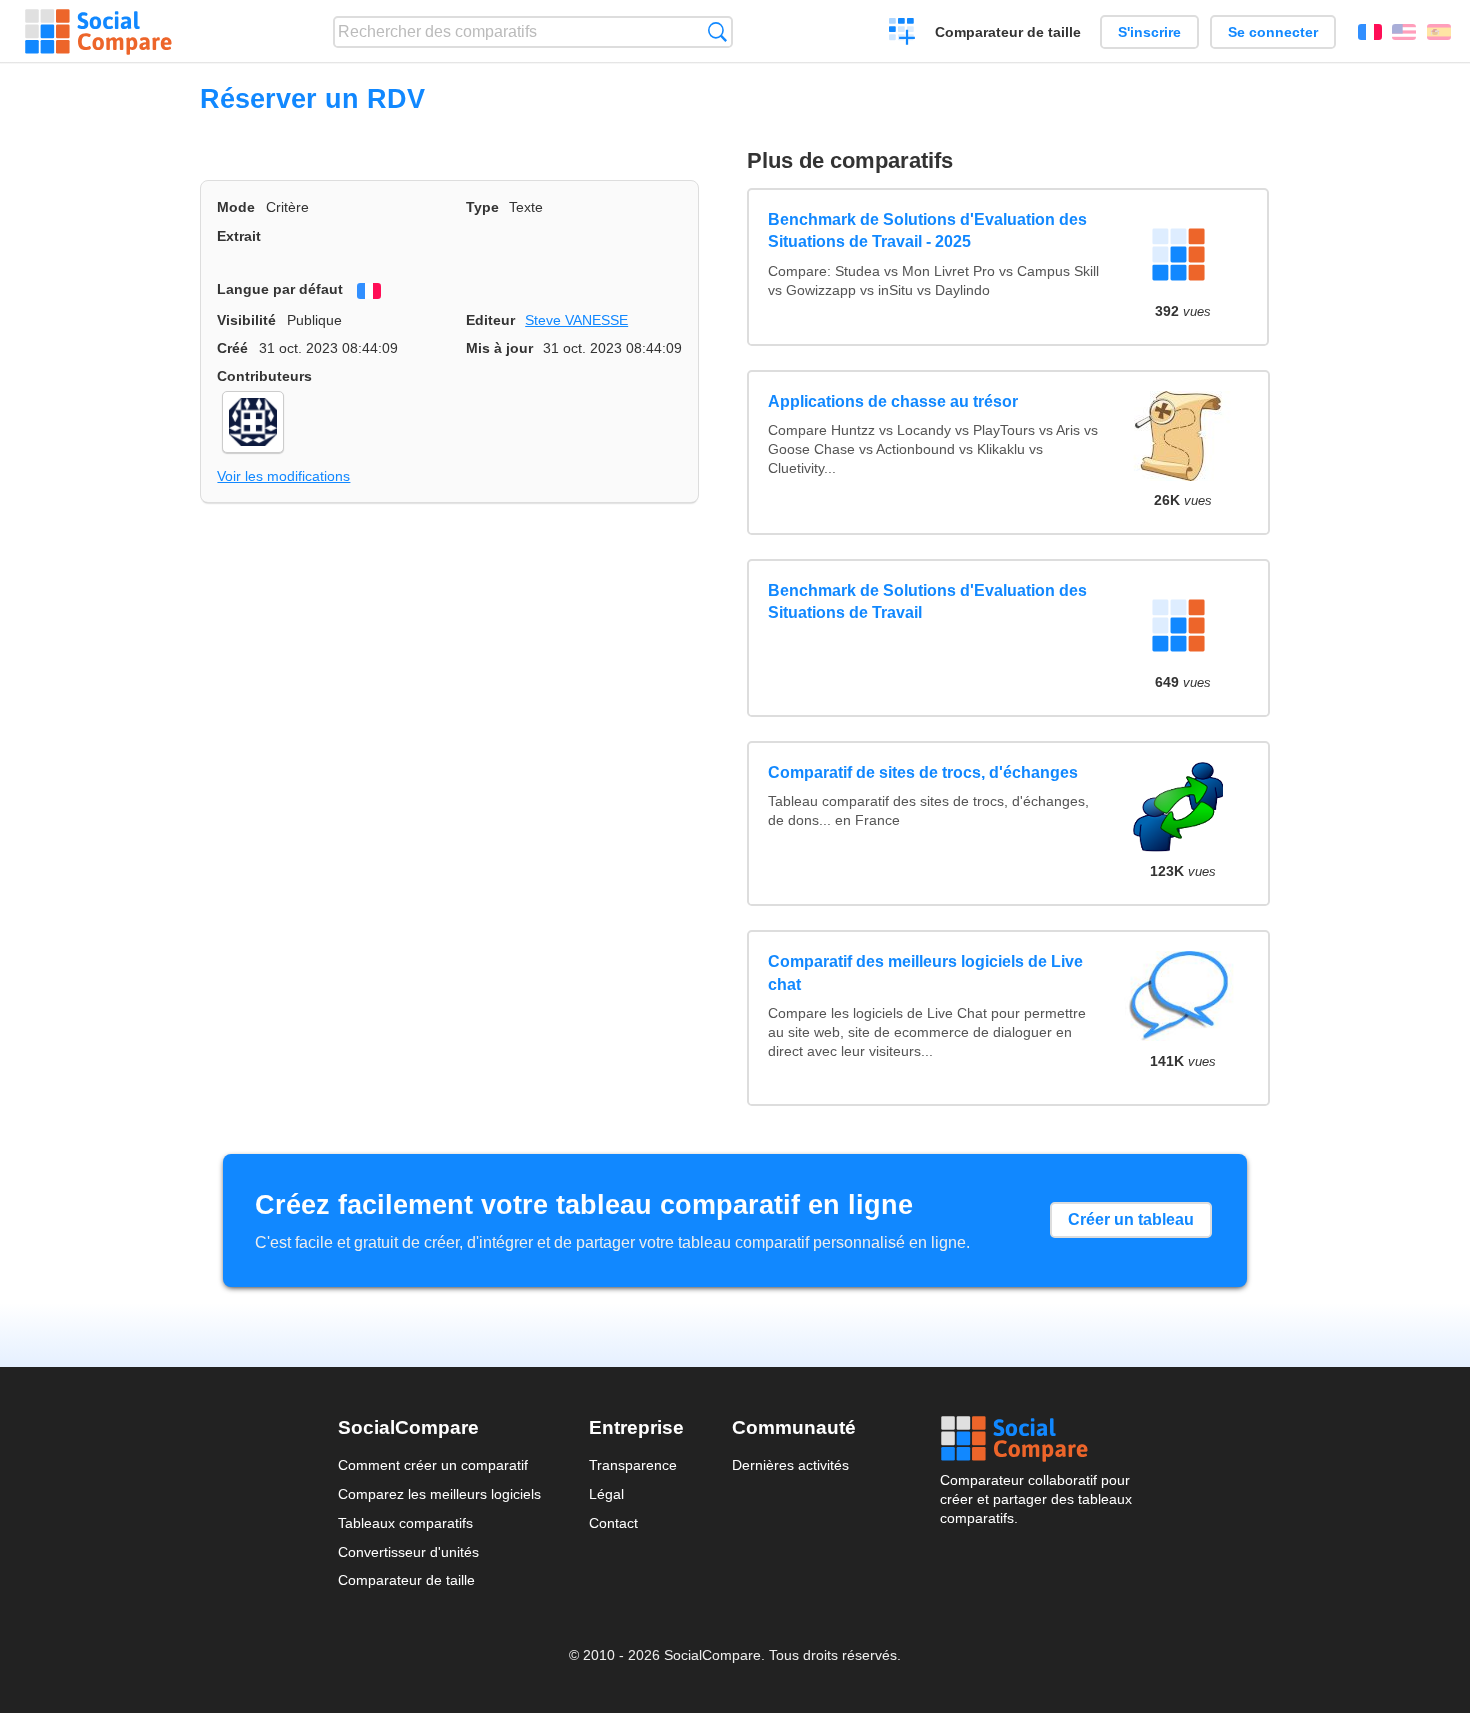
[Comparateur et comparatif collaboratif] (98, 32)
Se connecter (1273, 32)
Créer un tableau (1131, 1219)
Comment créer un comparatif (433, 1465)
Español (1439, 32)
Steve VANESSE (576, 320)
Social (1036, 1439)
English (1404, 32)
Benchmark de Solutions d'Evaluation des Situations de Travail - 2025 (927, 230)
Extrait (239, 236)
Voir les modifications (283, 476)
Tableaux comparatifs (405, 1523)
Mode (236, 207)
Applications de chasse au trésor (893, 401)
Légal (606, 1494)
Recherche (717, 31)
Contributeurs (264, 376)
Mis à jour (499, 348)
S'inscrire (1149, 32)
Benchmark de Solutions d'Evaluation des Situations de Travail (927, 601)
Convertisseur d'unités (408, 1552)
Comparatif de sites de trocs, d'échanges (923, 772)
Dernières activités (790, 1465)
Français (1370, 32)
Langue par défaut (280, 289)
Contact (613, 1523)
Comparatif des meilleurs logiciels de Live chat (925, 972)
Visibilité (246, 320)
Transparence (633, 1465)
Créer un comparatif (902, 34)
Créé (232, 348)
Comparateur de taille (1008, 32)
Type (482, 207)
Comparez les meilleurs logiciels (439, 1494)
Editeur (490, 320)
